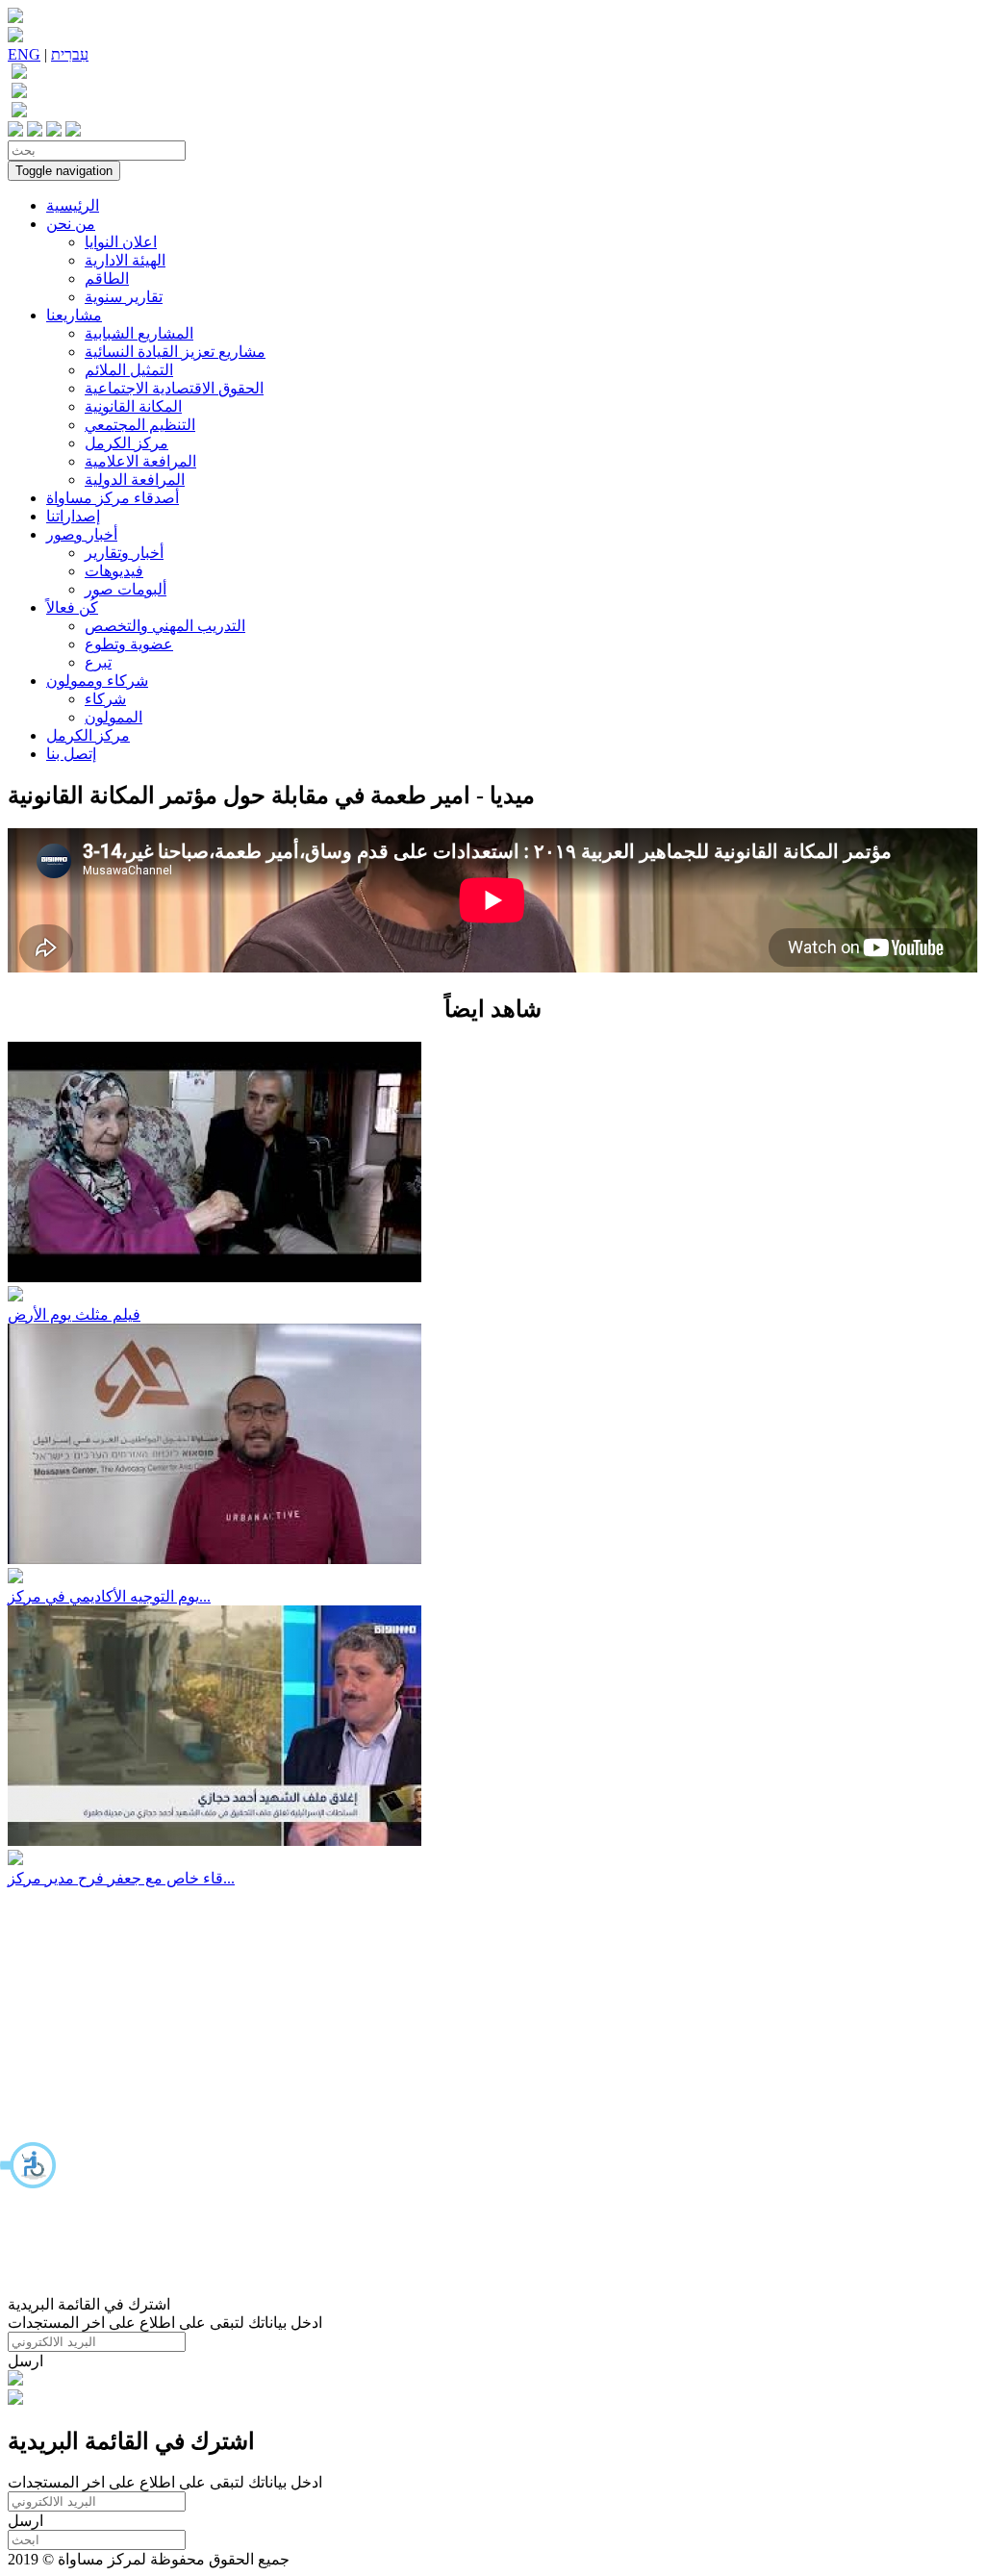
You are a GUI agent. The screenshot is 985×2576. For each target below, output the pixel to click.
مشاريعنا (74, 315)
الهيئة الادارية (125, 260)
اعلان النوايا (121, 242)
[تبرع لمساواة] (15, 2380)
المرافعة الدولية (135, 480)
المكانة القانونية (133, 406)
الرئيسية (73, 205)
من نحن (71, 224)
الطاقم (107, 278)
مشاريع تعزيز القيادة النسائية (175, 352)
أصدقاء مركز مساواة (113, 498)
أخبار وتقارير (124, 553)
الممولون (114, 717)
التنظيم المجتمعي (140, 425)
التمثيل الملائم (129, 370)
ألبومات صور (126, 589)
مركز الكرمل (126, 443)
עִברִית (70, 54)
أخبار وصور (82, 534)
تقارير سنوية (124, 297)
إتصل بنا (71, 754)
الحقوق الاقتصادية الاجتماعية (174, 388)
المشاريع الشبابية (139, 333)
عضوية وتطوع (129, 644)
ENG (24, 54)
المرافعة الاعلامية (140, 461)
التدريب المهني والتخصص (165, 626)
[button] (29, 2165)
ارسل (25, 2361)
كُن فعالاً (72, 607)
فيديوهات (114, 571)
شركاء (105, 699)
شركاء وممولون (97, 681)
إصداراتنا (73, 516)
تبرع (98, 662)
